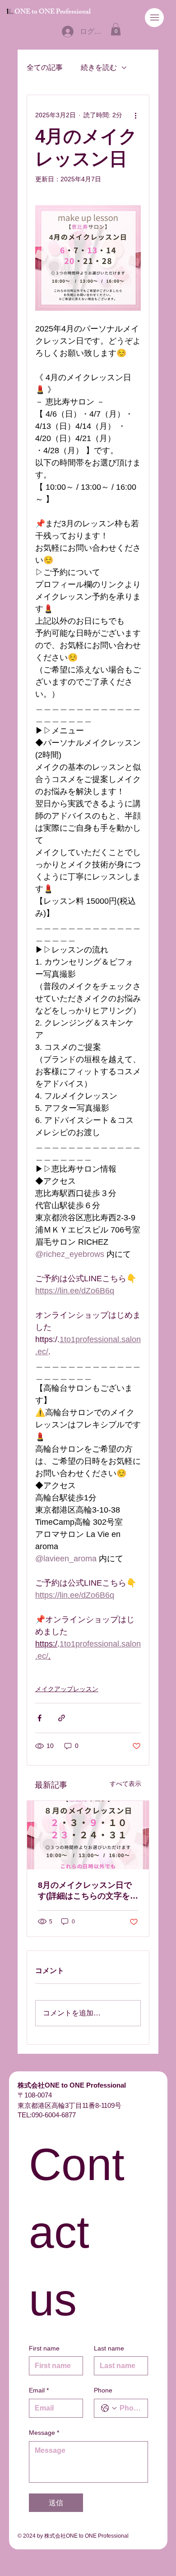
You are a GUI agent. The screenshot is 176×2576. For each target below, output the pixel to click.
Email (39, 2390)
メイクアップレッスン (67, 1689)
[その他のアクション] (135, 115)
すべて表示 (125, 1784)
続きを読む (99, 67)
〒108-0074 (35, 2095)
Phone (103, 2390)
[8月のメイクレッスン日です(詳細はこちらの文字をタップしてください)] (88, 1835)
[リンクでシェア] (62, 1718)
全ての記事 (45, 67)
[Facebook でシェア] (39, 1718)
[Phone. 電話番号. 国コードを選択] (109, 2408)
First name (44, 2348)
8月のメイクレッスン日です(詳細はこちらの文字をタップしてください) (88, 1891)
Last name (109, 2348)
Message (44, 2433)
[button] (116, 29)
